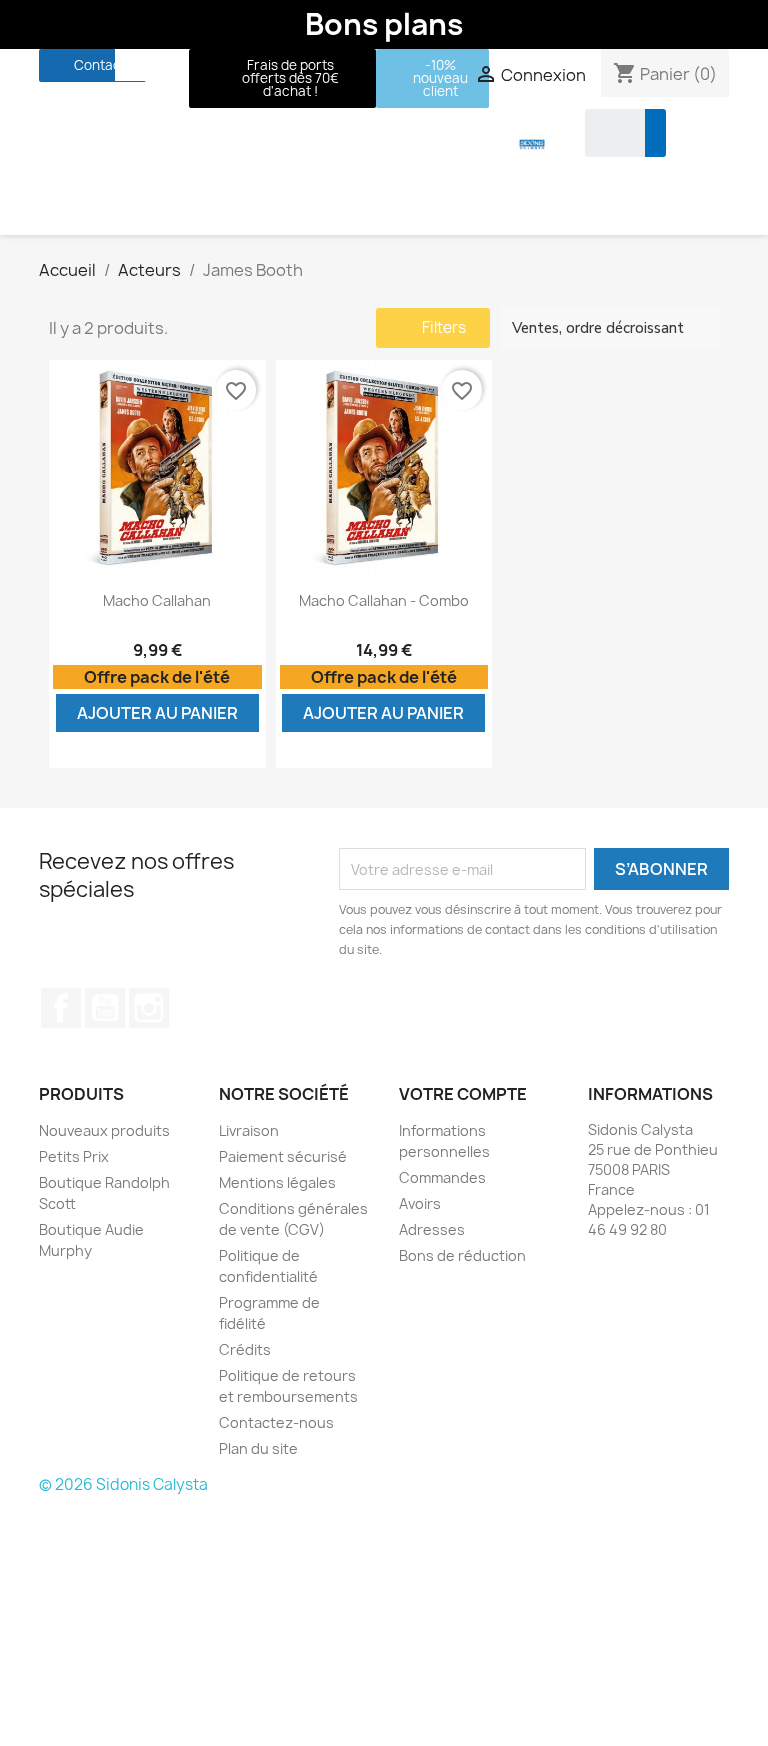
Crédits (245, 1349)
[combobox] (601, 133)
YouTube (105, 1008)
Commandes (442, 1177)
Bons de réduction (462, 1255)
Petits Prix (74, 1156)
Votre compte (463, 1094)
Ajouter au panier (157, 713)
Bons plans (384, 24)
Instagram (149, 1008)
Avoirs (420, 1203)
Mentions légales (277, 1182)
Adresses (432, 1229)
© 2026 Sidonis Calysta (123, 1484)
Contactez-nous (276, 1422)
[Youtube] (168, 65)
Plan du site (258, 1448)
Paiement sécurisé (283, 1156)
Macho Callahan (157, 600)
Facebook (61, 1008)
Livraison (249, 1130)
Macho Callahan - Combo (384, 600)
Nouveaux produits (104, 1130)
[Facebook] (131, 65)
